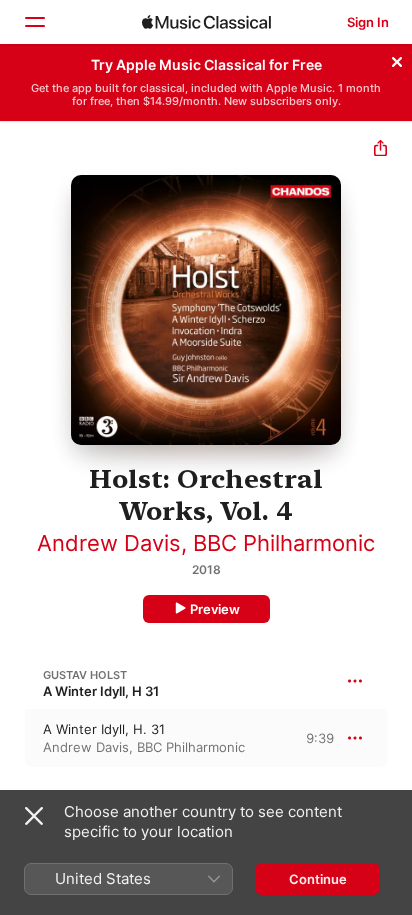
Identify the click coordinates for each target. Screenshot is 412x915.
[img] (206, 22)
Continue (318, 879)
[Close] (397, 59)
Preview (215, 609)
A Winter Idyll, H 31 (101, 691)
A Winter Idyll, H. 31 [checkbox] (104, 729)
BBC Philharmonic (284, 543)
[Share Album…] (380, 150)
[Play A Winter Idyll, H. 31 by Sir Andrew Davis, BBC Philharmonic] (13, 738)
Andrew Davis (109, 543)
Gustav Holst (85, 675)
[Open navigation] (34, 22)
